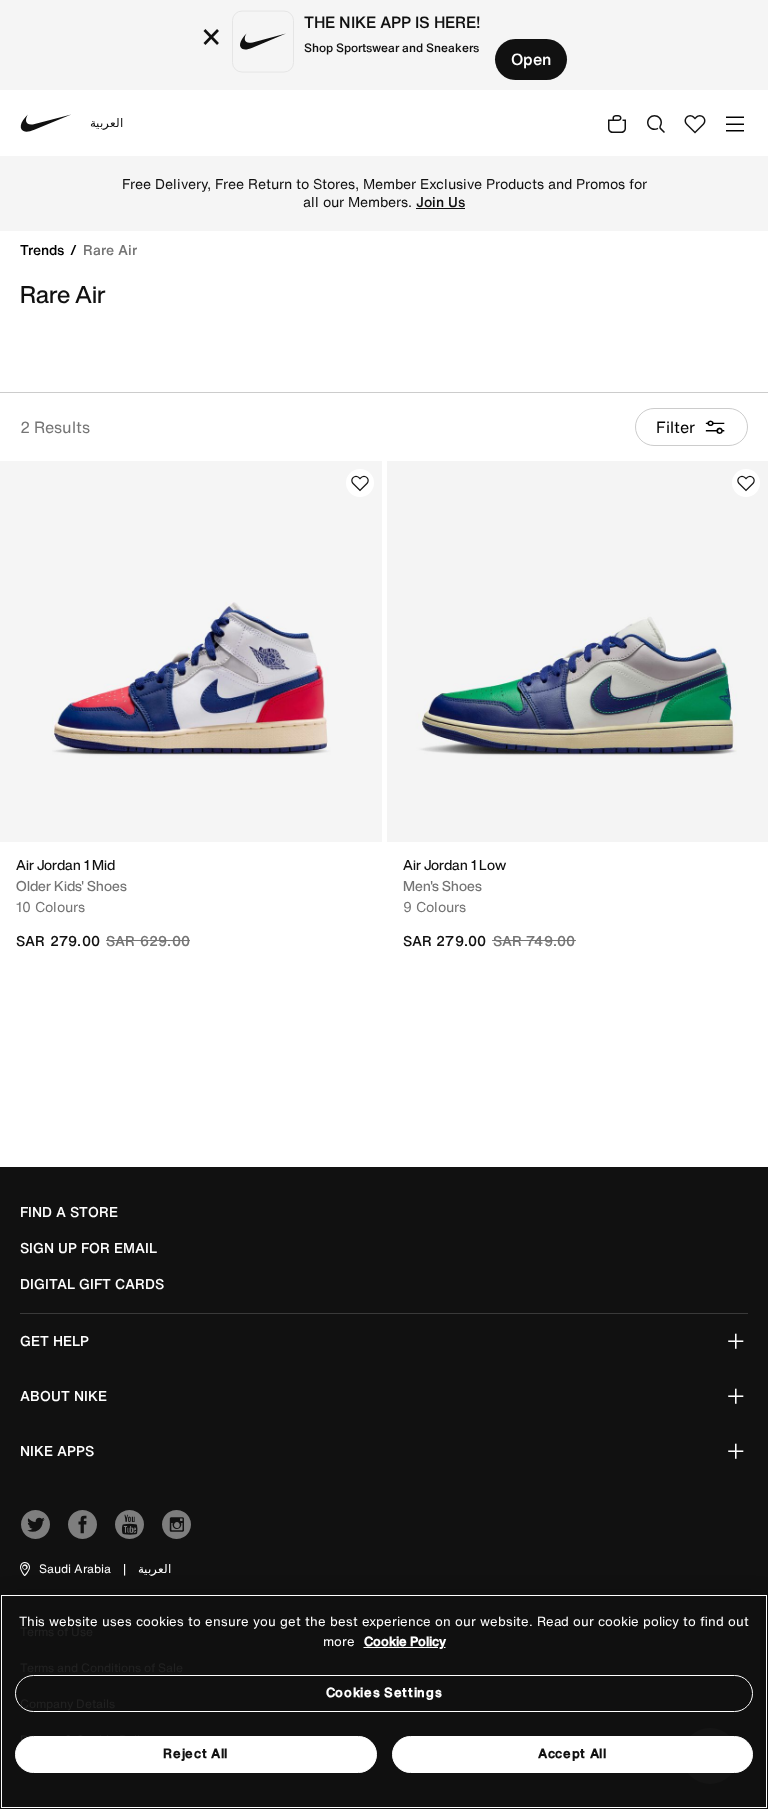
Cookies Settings (384, 1692)
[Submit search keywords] (656, 123)
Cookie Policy (405, 1641)
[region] (384, 1701)
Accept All (572, 1753)
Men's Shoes (442, 885)
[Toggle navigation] (735, 122)
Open (531, 59)
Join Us (440, 202)
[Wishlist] (360, 483)
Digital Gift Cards (92, 1284)
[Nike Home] (46, 123)
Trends (44, 249)
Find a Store (69, 1212)
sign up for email (88, 1248)
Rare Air (110, 249)
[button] (64, 1569)
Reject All (195, 1753)
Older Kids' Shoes (71, 885)
